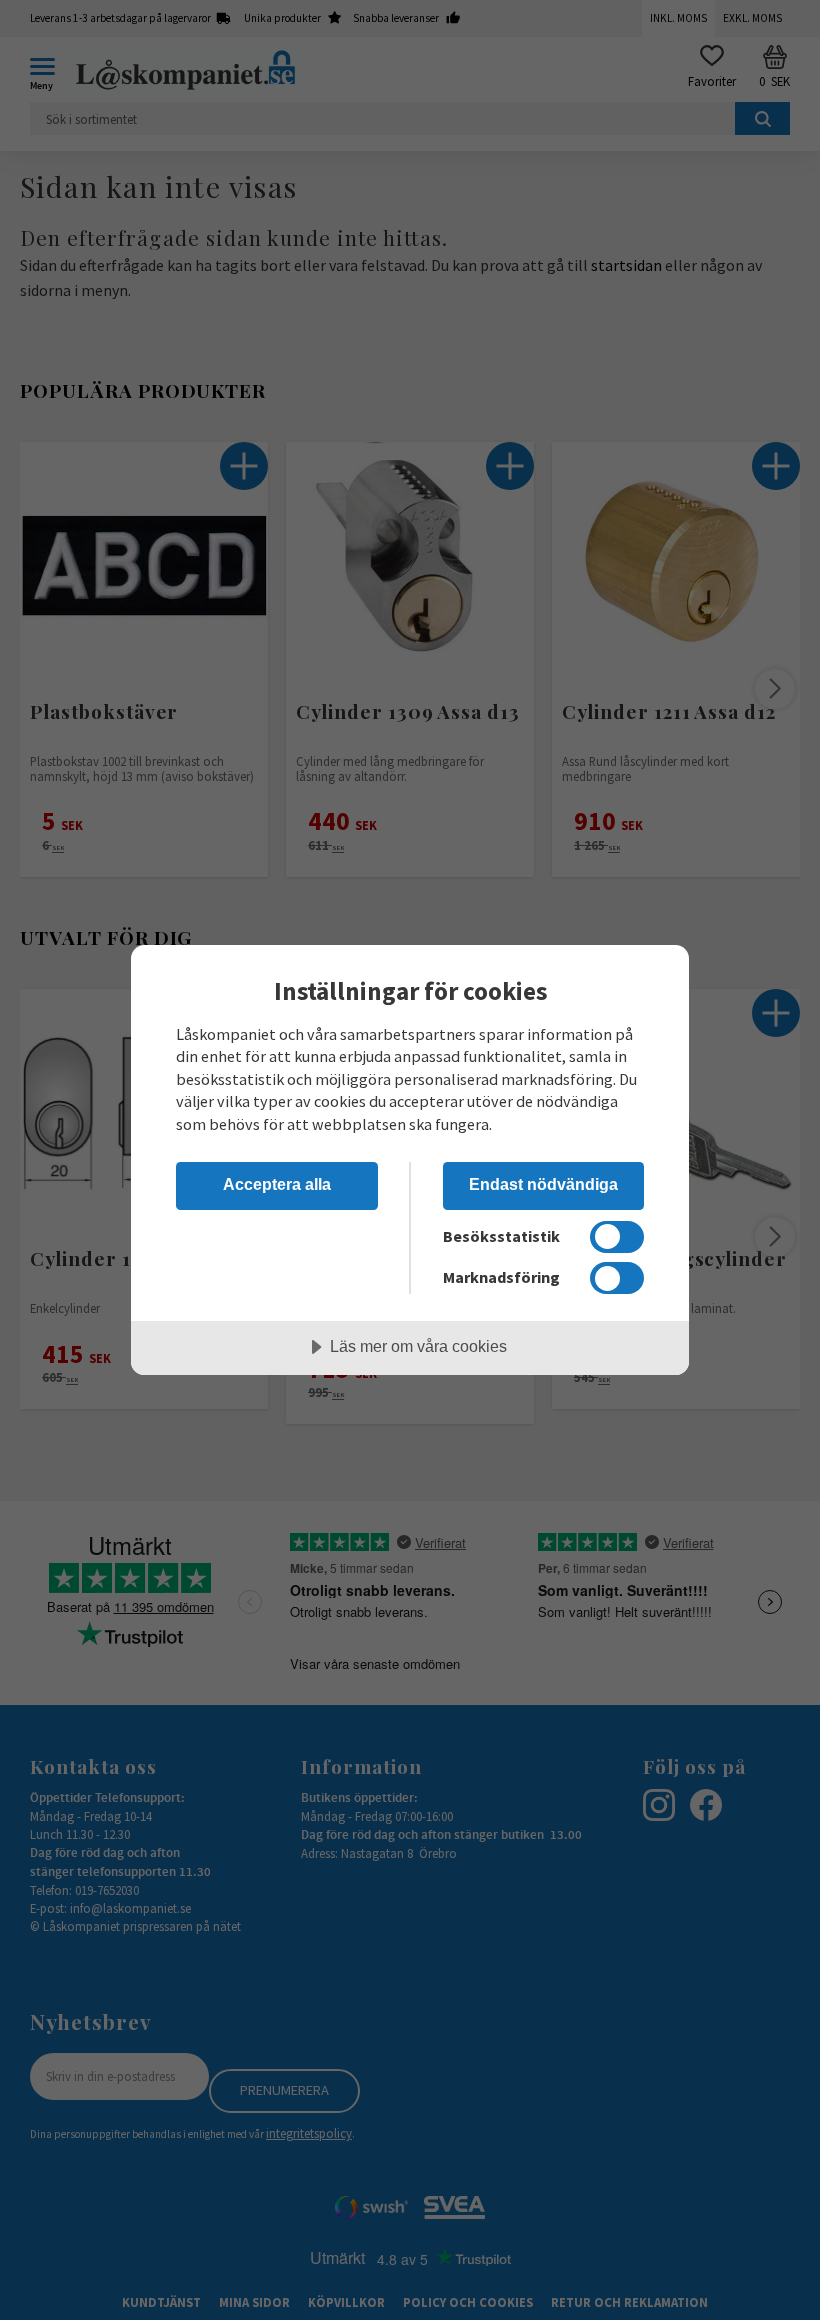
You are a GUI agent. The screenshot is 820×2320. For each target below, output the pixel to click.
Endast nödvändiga (543, 1184)
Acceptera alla (277, 1184)
